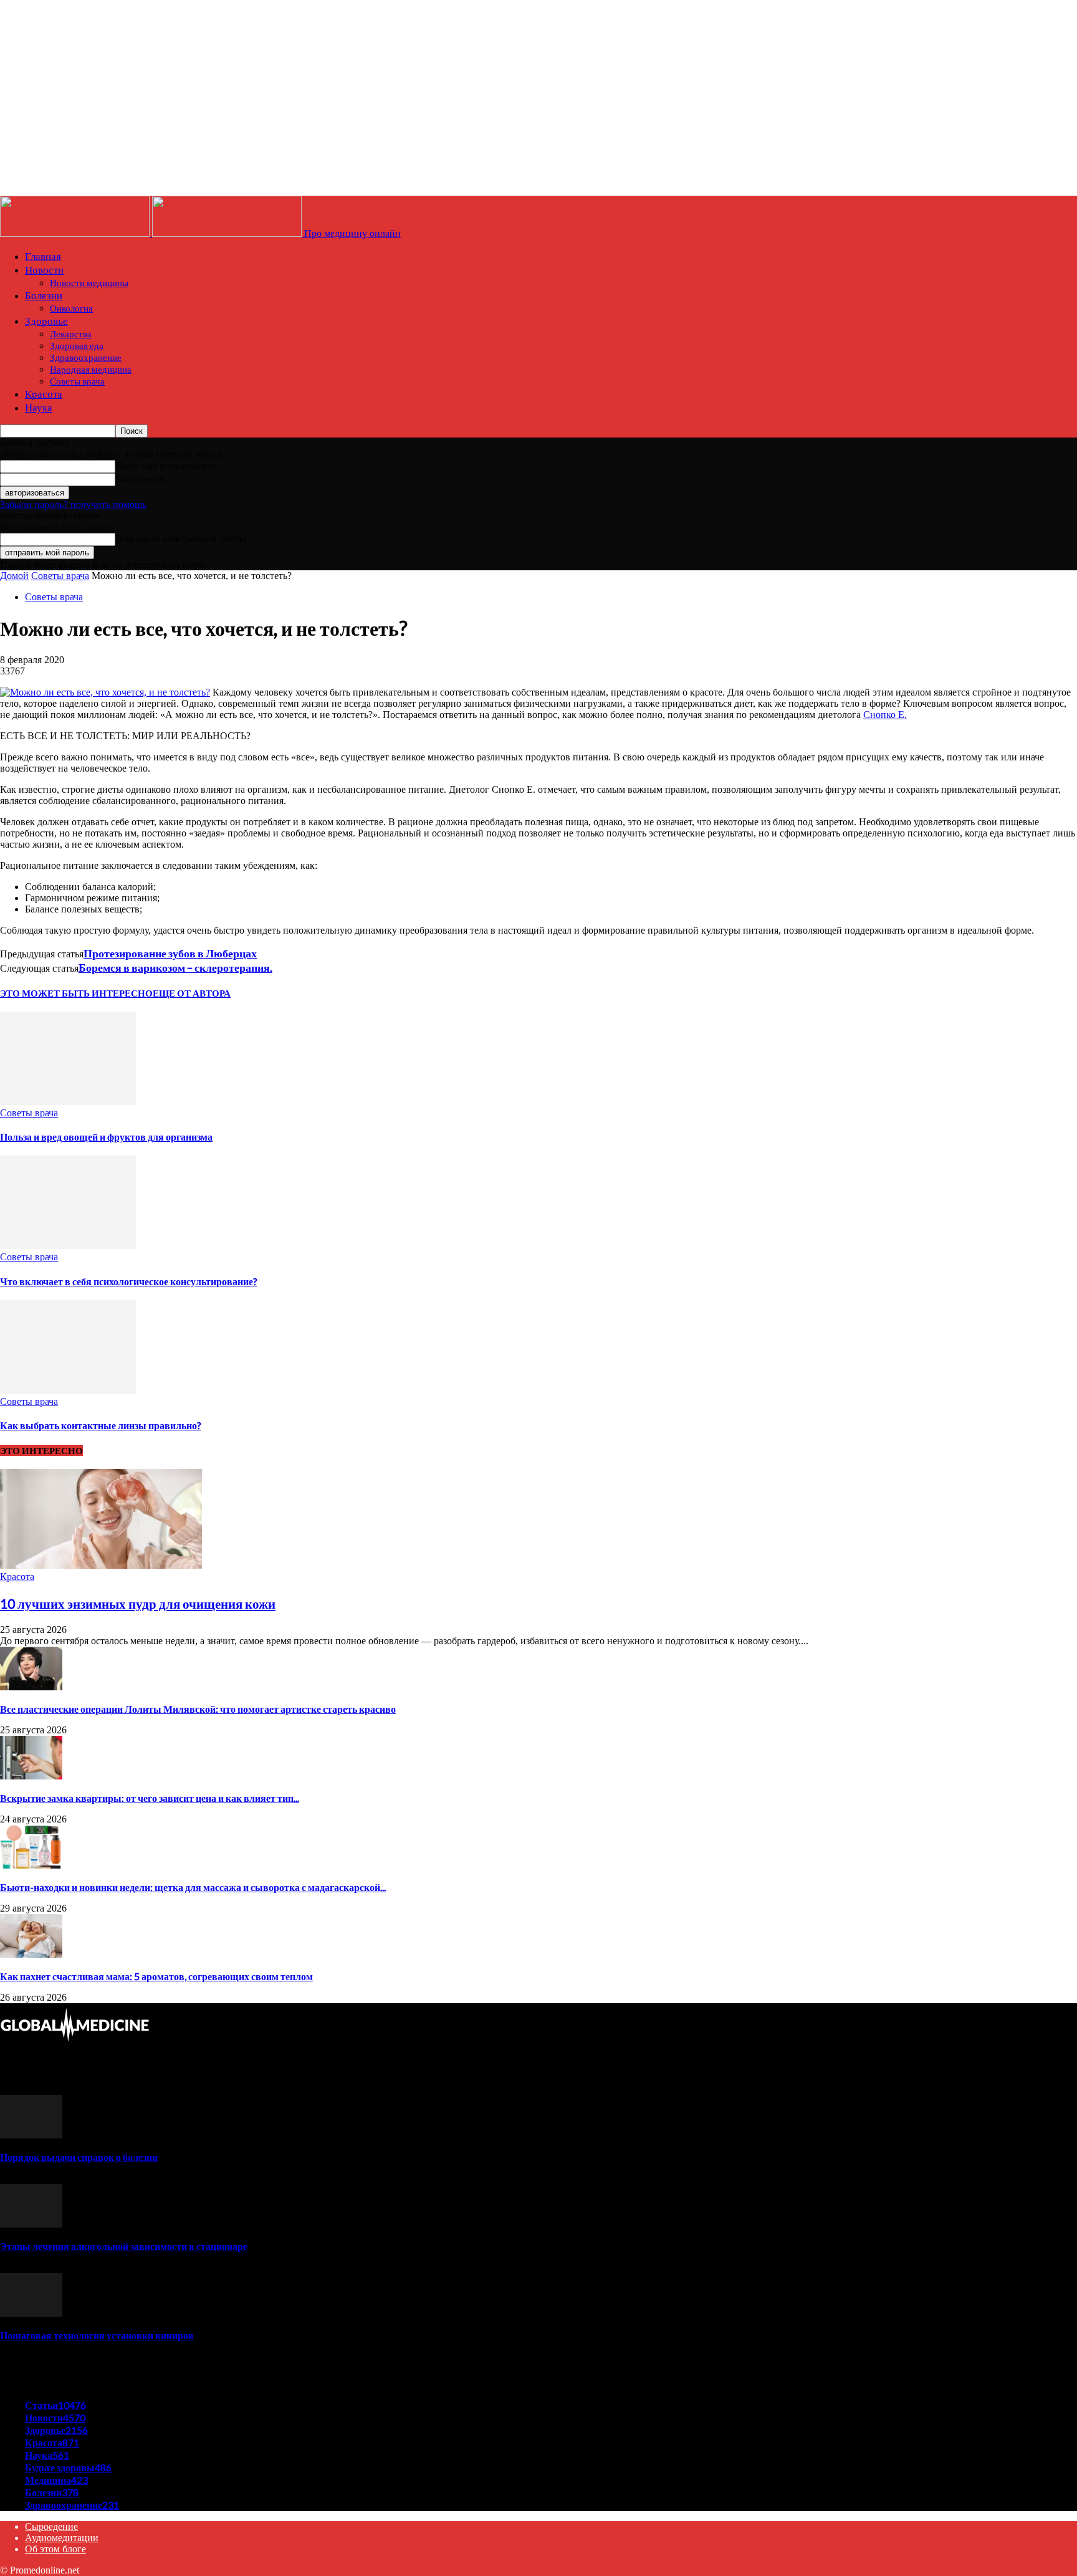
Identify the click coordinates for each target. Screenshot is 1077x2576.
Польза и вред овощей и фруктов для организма (106, 1137)
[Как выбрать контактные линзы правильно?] (68, 1390)
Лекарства (71, 333)
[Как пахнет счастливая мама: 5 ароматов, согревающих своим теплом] (31, 1954)
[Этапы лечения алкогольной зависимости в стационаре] (31, 2224)
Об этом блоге (55, 2549)
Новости (44, 270)
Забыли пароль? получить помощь (73, 505)
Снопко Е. (885, 715)
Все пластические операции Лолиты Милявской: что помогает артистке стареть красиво (198, 1709)
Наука (39, 407)
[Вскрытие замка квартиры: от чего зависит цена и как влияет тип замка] (31, 1776)
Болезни (44, 295)
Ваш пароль (141, 479)
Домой (14, 576)
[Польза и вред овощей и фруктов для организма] (68, 1102)
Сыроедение (51, 2526)
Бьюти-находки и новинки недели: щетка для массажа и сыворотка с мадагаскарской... (193, 1887)
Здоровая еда (77, 345)
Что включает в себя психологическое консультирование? (129, 1281)
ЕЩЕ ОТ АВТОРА (192, 993)
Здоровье (46, 321)
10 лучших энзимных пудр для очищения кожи (138, 1603)
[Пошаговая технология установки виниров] (31, 2313)
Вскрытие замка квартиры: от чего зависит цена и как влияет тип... (150, 1798)
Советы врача (77, 381)
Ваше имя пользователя (165, 466)
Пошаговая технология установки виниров (97, 2335)
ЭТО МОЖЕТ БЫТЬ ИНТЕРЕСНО (76, 993)
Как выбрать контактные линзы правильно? (101, 1425)
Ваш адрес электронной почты (181, 539)
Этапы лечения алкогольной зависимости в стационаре (124, 2246)
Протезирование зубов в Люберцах (170, 953)
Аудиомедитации (62, 2538)
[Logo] (76, 233)
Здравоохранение (86, 357)
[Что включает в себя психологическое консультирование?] (68, 1246)
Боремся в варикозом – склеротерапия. (175, 967)
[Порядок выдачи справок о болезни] (31, 2135)
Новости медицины (89, 282)
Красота (44, 394)
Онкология (71, 308)
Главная (43, 256)
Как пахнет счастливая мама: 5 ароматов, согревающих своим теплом (156, 1976)
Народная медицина (91, 369)
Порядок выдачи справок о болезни (79, 2157)
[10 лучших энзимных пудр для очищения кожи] (101, 1565)
